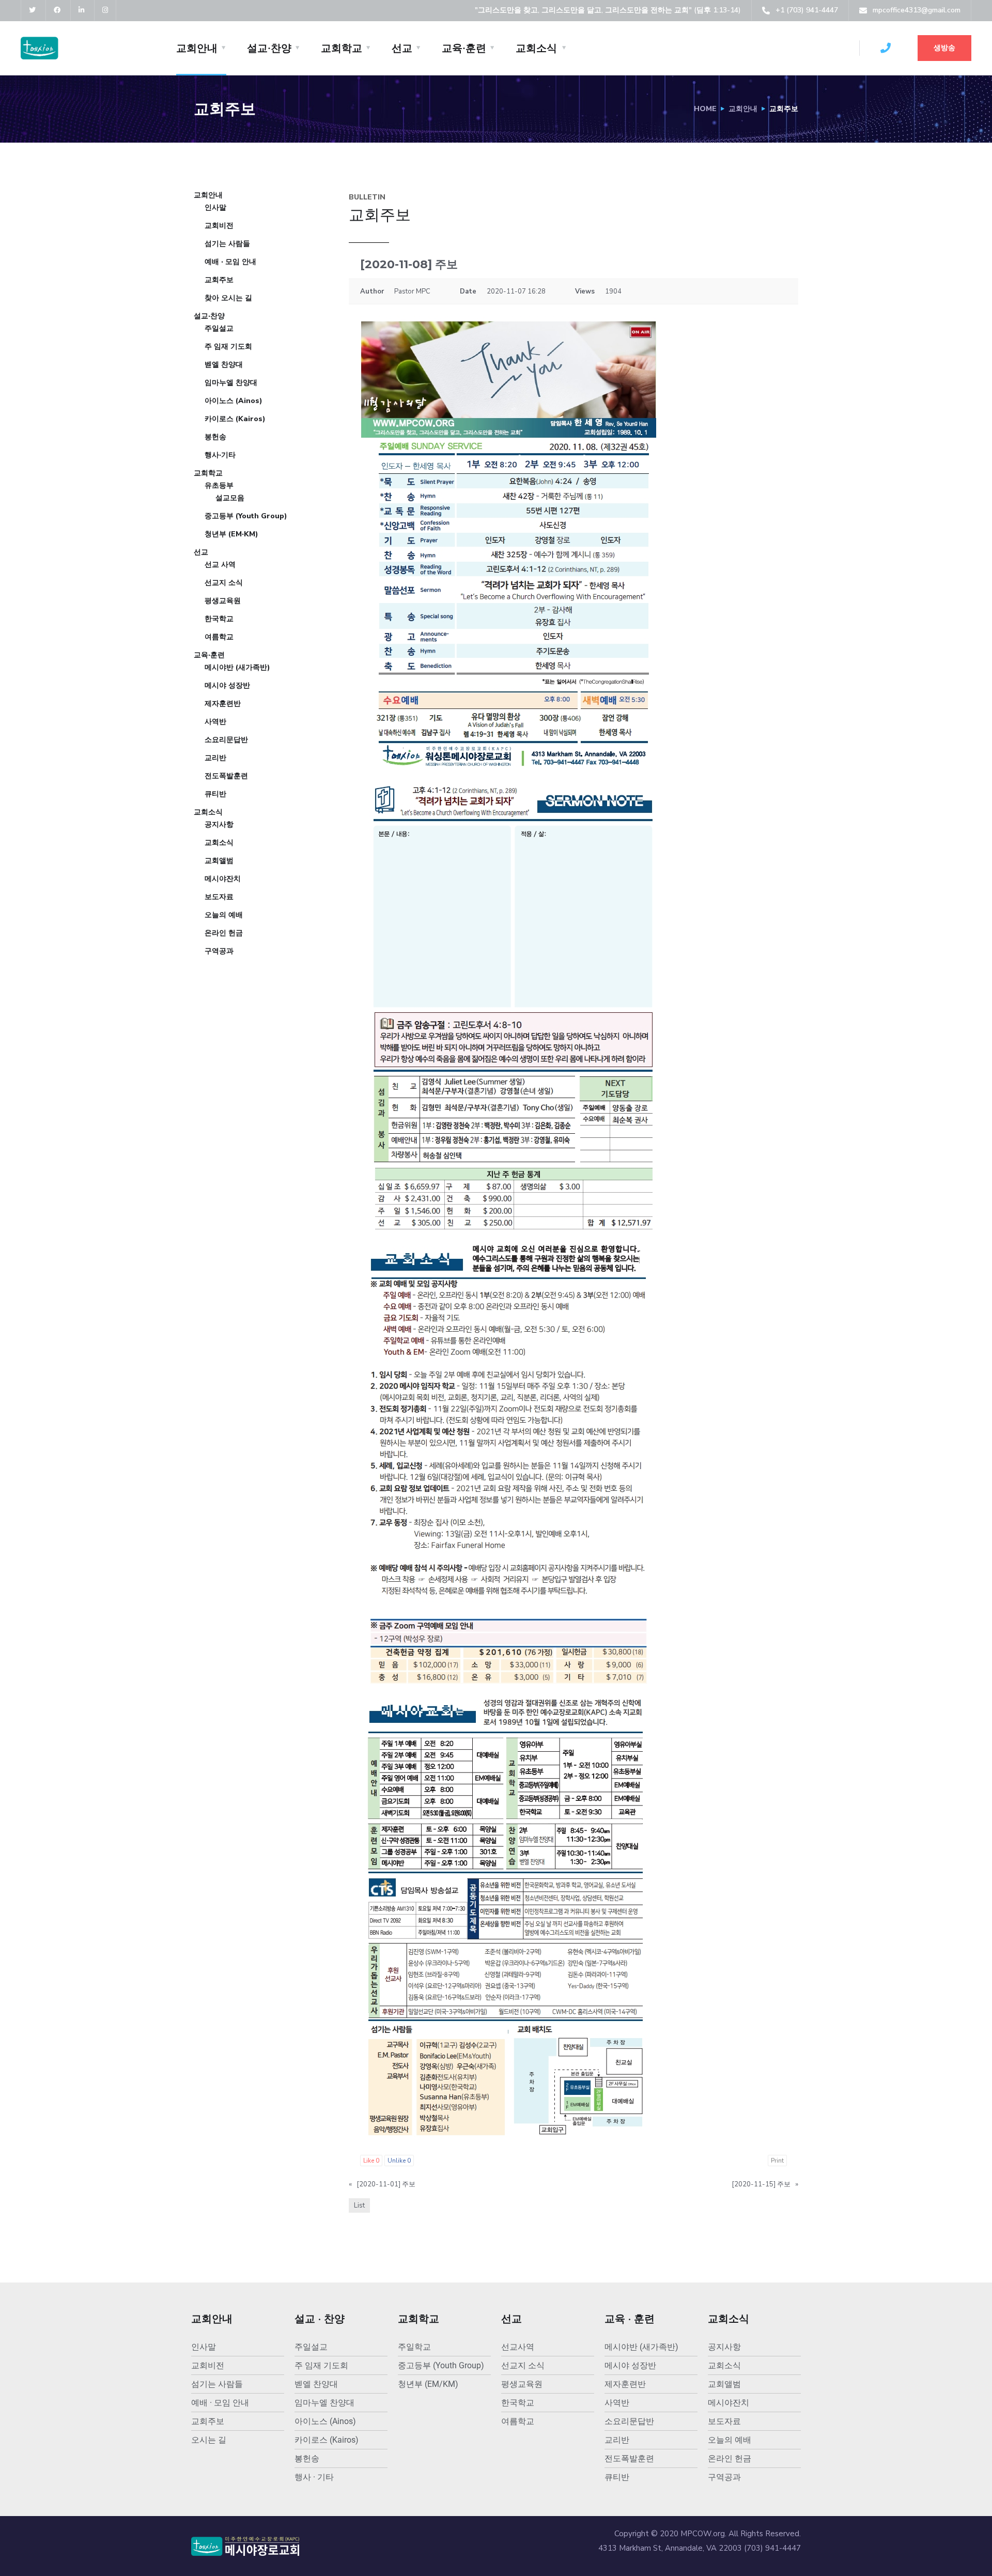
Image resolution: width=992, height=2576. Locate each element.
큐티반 (215, 794)
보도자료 (219, 897)
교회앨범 (219, 861)
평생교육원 (223, 601)
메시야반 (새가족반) (237, 667)
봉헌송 (215, 437)
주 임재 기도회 (228, 346)
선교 (402, 48)
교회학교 (342, 48)
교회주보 (219, 280)
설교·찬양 (269, 48)
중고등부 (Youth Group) (246, 516)
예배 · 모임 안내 (230, 262)
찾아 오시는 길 (228, 298)
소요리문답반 (226, 740)
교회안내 (197, 48)
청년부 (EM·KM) (231, 534)
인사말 (215, 207)
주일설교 (219, 328)
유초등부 (219, 485)
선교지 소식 (224, 583)
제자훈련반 (223, 704)
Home (705, 109)
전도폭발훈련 (226, 776)
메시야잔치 (223, 879)
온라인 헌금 (224, 933)
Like (371, 2161)
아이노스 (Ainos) (234, 401)
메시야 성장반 (227, 685)
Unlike (399, 2161)
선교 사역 (220, 565)
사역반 (215, 722)
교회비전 (219, 226)
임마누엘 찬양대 (231, 383)
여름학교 (219, 637)
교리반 (215, 758)
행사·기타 (220, 455)
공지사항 (219, 824)
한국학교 (219, 619)
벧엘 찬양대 (224, 365)
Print (777, 2161)
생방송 (944, 48)
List (359, 2205)
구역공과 (219, 951)
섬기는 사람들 (227, 244)
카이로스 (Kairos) (235, 419)
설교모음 (230, 498)
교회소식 (536, 48)
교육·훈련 (464, 48)
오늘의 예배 (224, 915)
